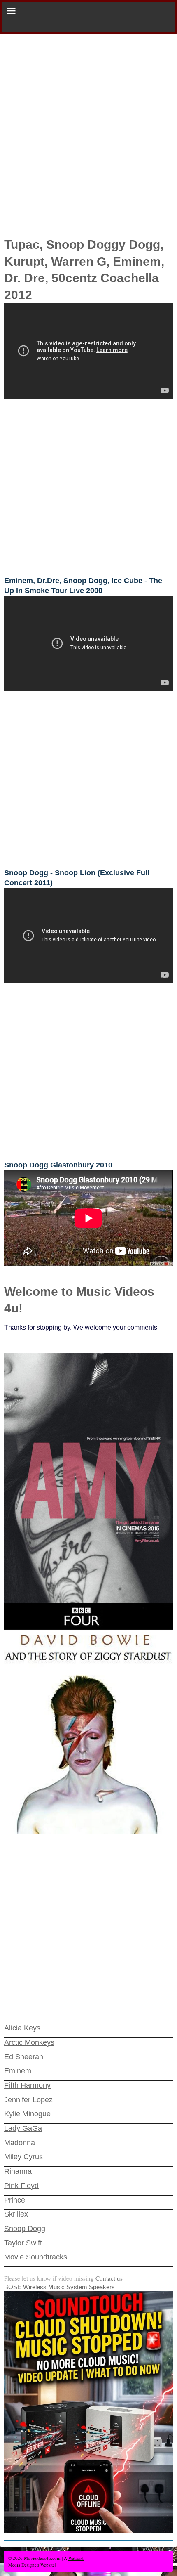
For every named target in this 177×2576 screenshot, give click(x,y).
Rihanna (18, 2171)
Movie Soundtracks (36, 2257)
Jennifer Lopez (28, 2100)
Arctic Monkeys (29, 2042)
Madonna (20, 2143)
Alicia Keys (22, 2028)
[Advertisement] (88, 127)
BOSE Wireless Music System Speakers (59, 2287)
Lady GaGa (23, 2128)
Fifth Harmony (27, 2085)
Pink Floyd (21, 2186)
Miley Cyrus (23, 2157)
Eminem (18, 2071)
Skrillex (16, 2214)
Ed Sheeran (24, 2057)
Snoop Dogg (25, 2229)
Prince (15, 2200)
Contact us (109, 2278)
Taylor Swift (23, 2243)
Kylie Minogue (27, 2114)
